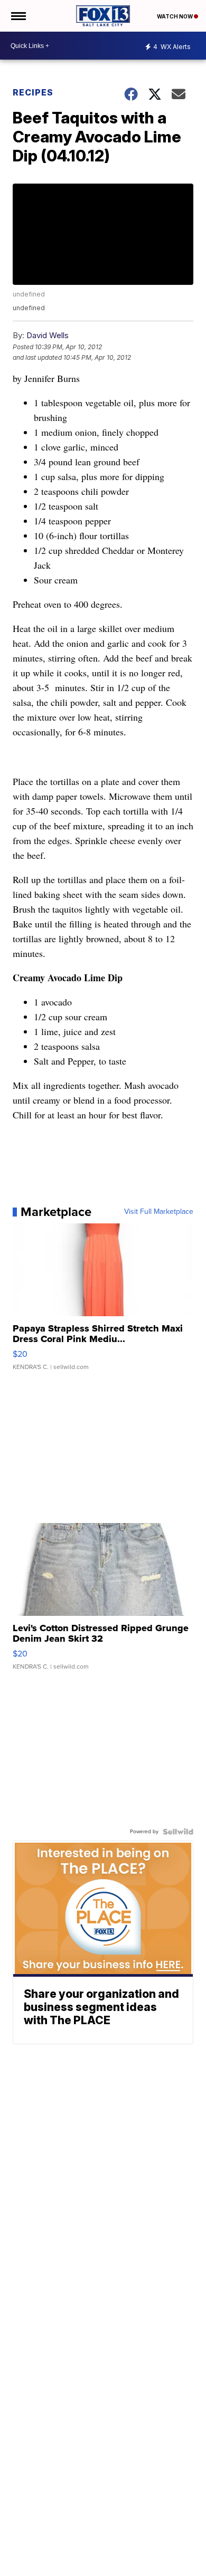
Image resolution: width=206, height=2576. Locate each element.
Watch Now (175, 16)
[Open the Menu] (18, 16)
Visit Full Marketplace (159, 1212)
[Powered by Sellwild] (178, 1832)
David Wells (48, 335)
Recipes (33, 92)
